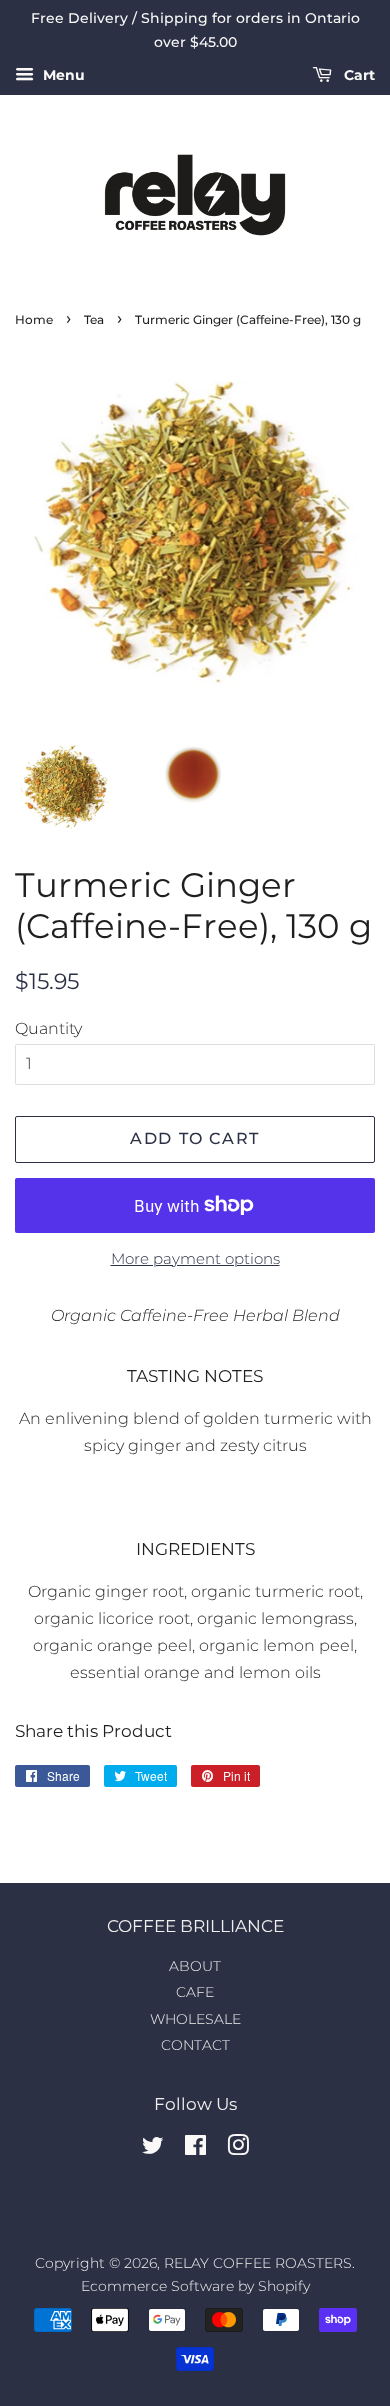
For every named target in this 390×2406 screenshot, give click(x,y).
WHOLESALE (195, 2019)
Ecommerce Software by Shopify (195, 2286)
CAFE (195, 1992)
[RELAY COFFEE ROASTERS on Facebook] (195, 2149)
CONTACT (195, 2045)
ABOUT (195, 1966)
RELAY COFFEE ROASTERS (258, 2263)
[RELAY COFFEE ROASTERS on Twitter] (153, 2149)
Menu (62, 75)
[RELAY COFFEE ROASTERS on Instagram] (238, 2149)
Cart (357, 75)
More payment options (195, 1258)
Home (34, 319)
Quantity (48, 1028)
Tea (94, 319)
